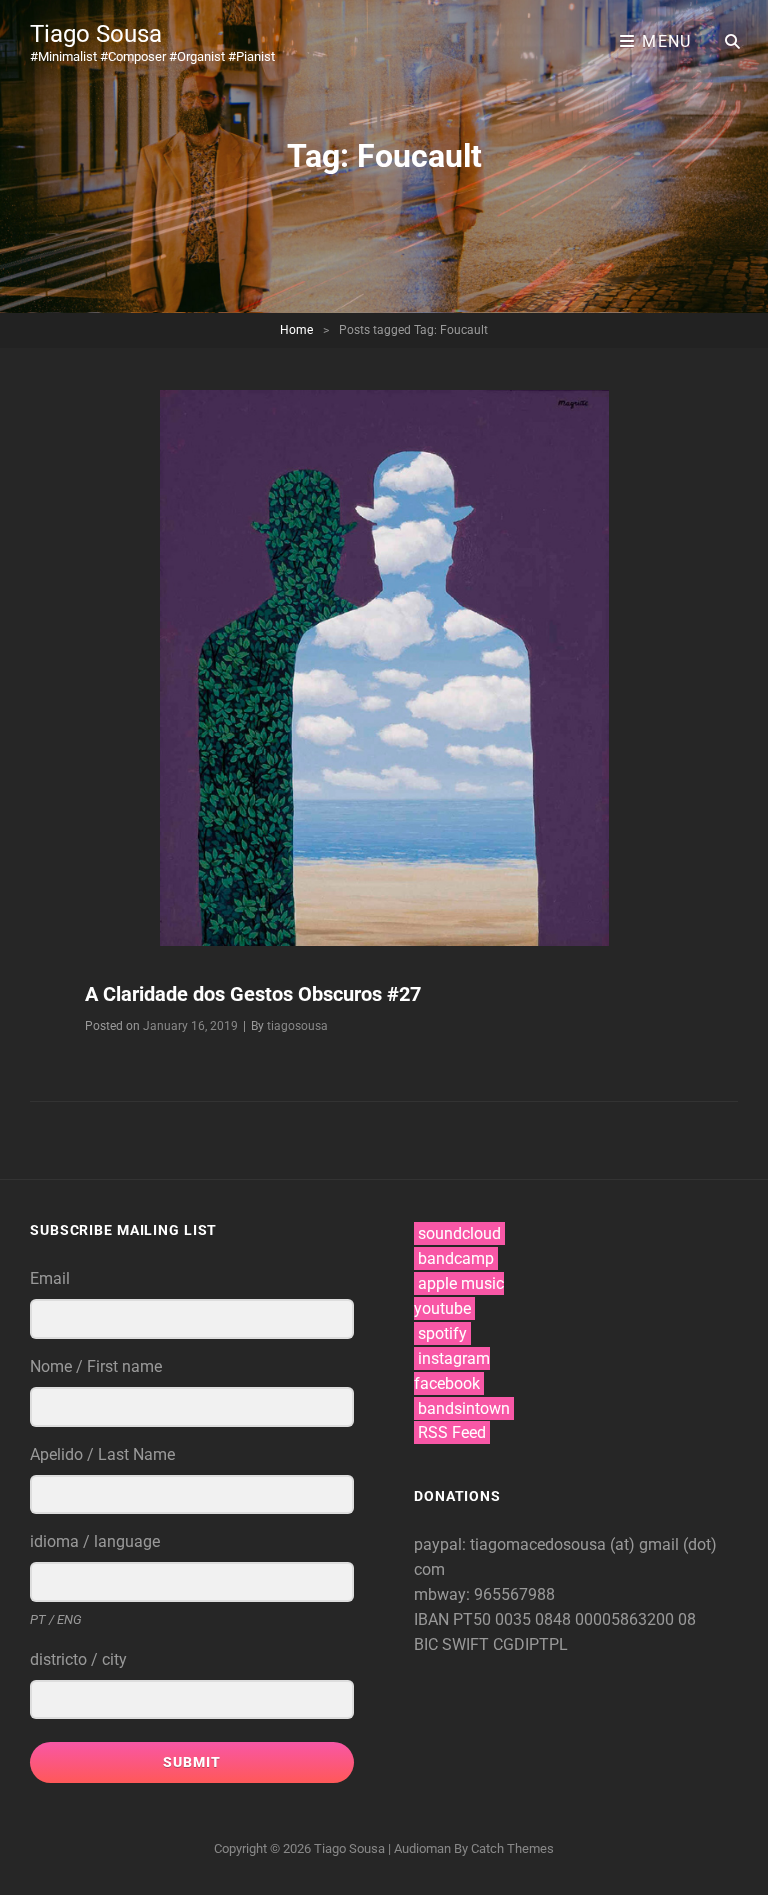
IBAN (433, 1619)
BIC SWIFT (453, 1644)
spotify (442, 1333)
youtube (442, 1308)
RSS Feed (452, 1432)
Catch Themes (512, 1848)
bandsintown (464, 1408)
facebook (447, 1383)
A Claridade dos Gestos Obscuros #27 (253, 994)
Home (296, 330)
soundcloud (459, 1233)
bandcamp (456, 1258)
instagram (454, 1358)
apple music (461, 1283)
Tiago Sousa (96, 34)
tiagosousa (297, 1026)
